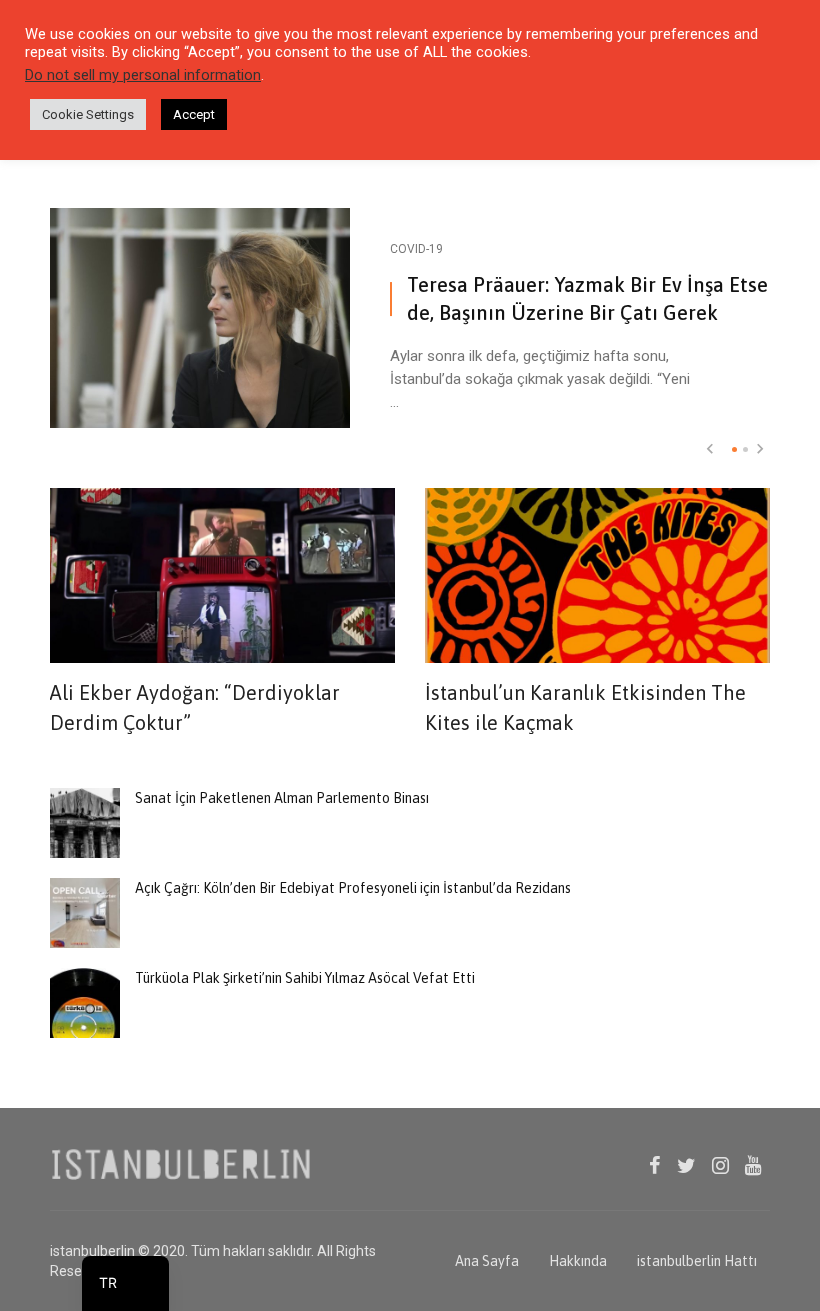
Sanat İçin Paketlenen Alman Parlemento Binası (282, 798)
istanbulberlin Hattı (697, 1261)
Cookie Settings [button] (88, 114)
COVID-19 (416, 249)
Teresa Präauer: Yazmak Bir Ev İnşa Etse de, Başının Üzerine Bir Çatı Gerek (587, 298)
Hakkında (578, 1261)
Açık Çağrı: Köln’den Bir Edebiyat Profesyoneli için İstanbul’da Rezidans (353, 888)
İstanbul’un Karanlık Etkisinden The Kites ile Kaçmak (585, 707)
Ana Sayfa (487, 1261)
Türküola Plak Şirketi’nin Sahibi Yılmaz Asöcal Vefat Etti (305, 978)
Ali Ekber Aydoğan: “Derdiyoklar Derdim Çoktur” (195, 707)
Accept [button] (194, 114)
